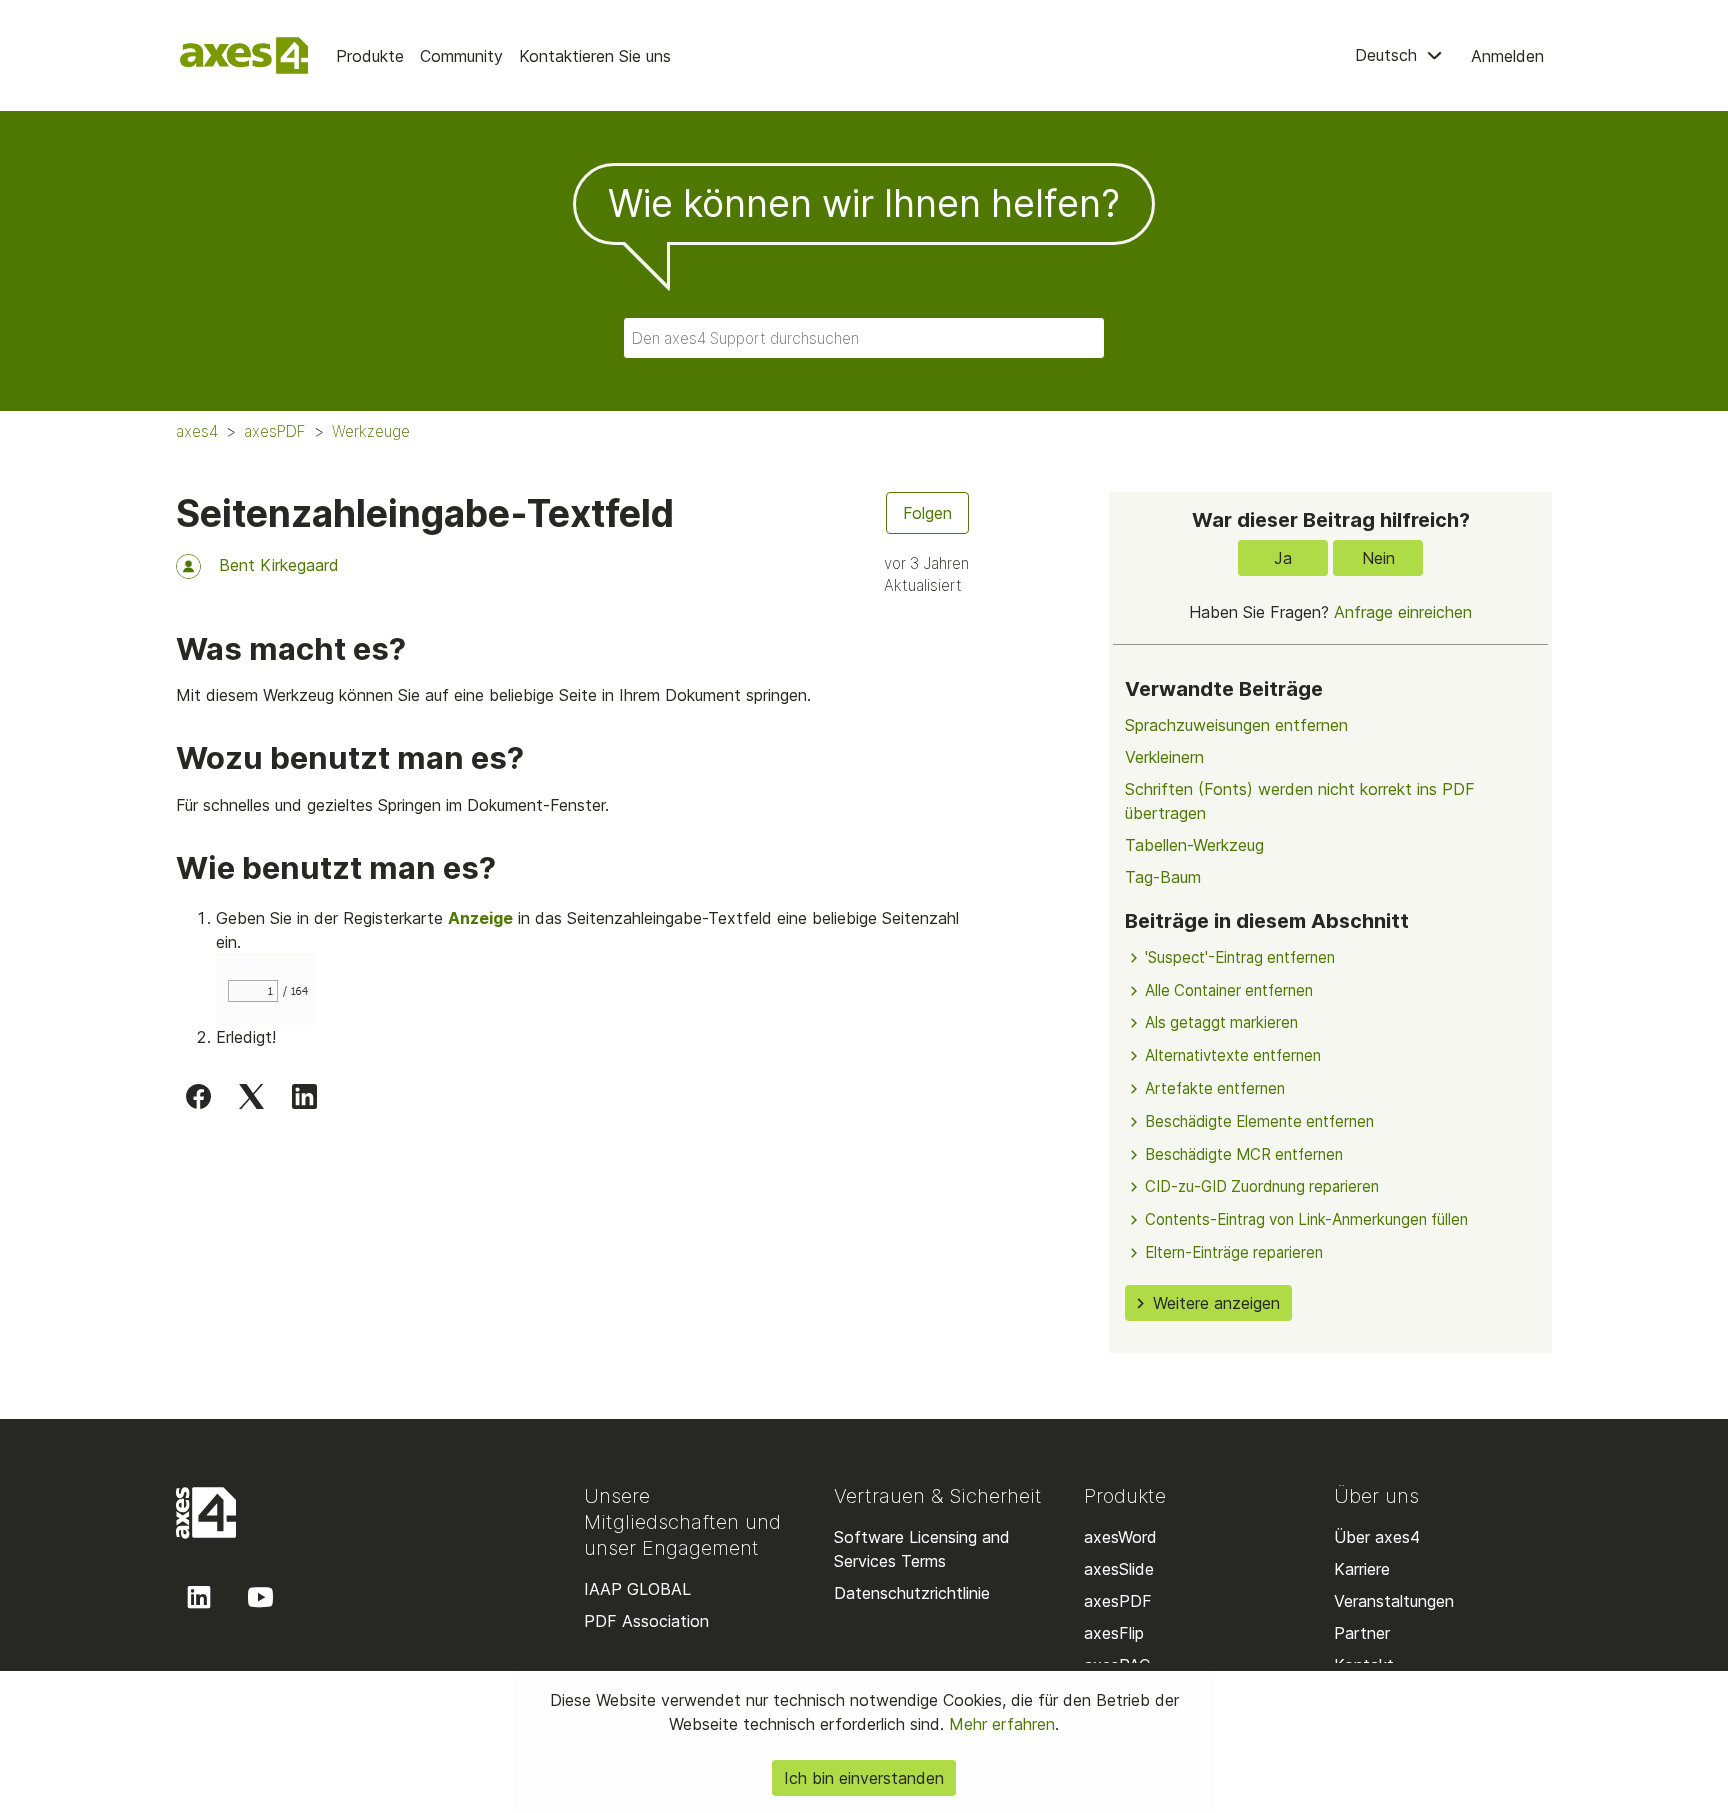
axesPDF (275, 431)
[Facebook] (198, 1096)
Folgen (927, 513)
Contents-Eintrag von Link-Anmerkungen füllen (1306, 1219)
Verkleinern (1164, 757)
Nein (1378, 558)
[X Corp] (251, 1096)
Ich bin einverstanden (864, 1778)
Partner (1362, 1633)
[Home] (244, 55)
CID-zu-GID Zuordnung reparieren (1262, 1186)
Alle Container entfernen (1229, 990)
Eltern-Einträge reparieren (1234, 1252)
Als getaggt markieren (1221, 1022)
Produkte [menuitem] (370, 56)
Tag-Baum (1163, 877)
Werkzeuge (371, 431)
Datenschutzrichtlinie (912, 1593)
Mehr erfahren (999, 1724)
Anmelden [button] (1507, 56)
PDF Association (646, 1621)
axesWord (1120, 1537)
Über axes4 (1377, 1537)
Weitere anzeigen (1216, 1303)
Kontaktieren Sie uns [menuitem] (595, 56)
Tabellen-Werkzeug (1194, 845)
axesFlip (1114, 1633)
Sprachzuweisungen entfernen (1236, 725)
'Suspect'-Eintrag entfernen (1240, 957)
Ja (1283, 558)
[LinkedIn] (304, 1096)
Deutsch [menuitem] (1388, 55)
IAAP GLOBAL (637, 1589)
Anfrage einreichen (1403, 612)
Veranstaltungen (1394, 1601)
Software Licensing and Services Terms (922, 1549)
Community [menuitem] (461, 56)
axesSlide (1119, 1569)
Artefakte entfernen (1215, 1088)
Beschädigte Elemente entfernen (1259, 1121)
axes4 (197, 431)
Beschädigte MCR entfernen (1244, 1154)
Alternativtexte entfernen (1233, 1055)
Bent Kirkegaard (279, 565)
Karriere (1362, 1569)
